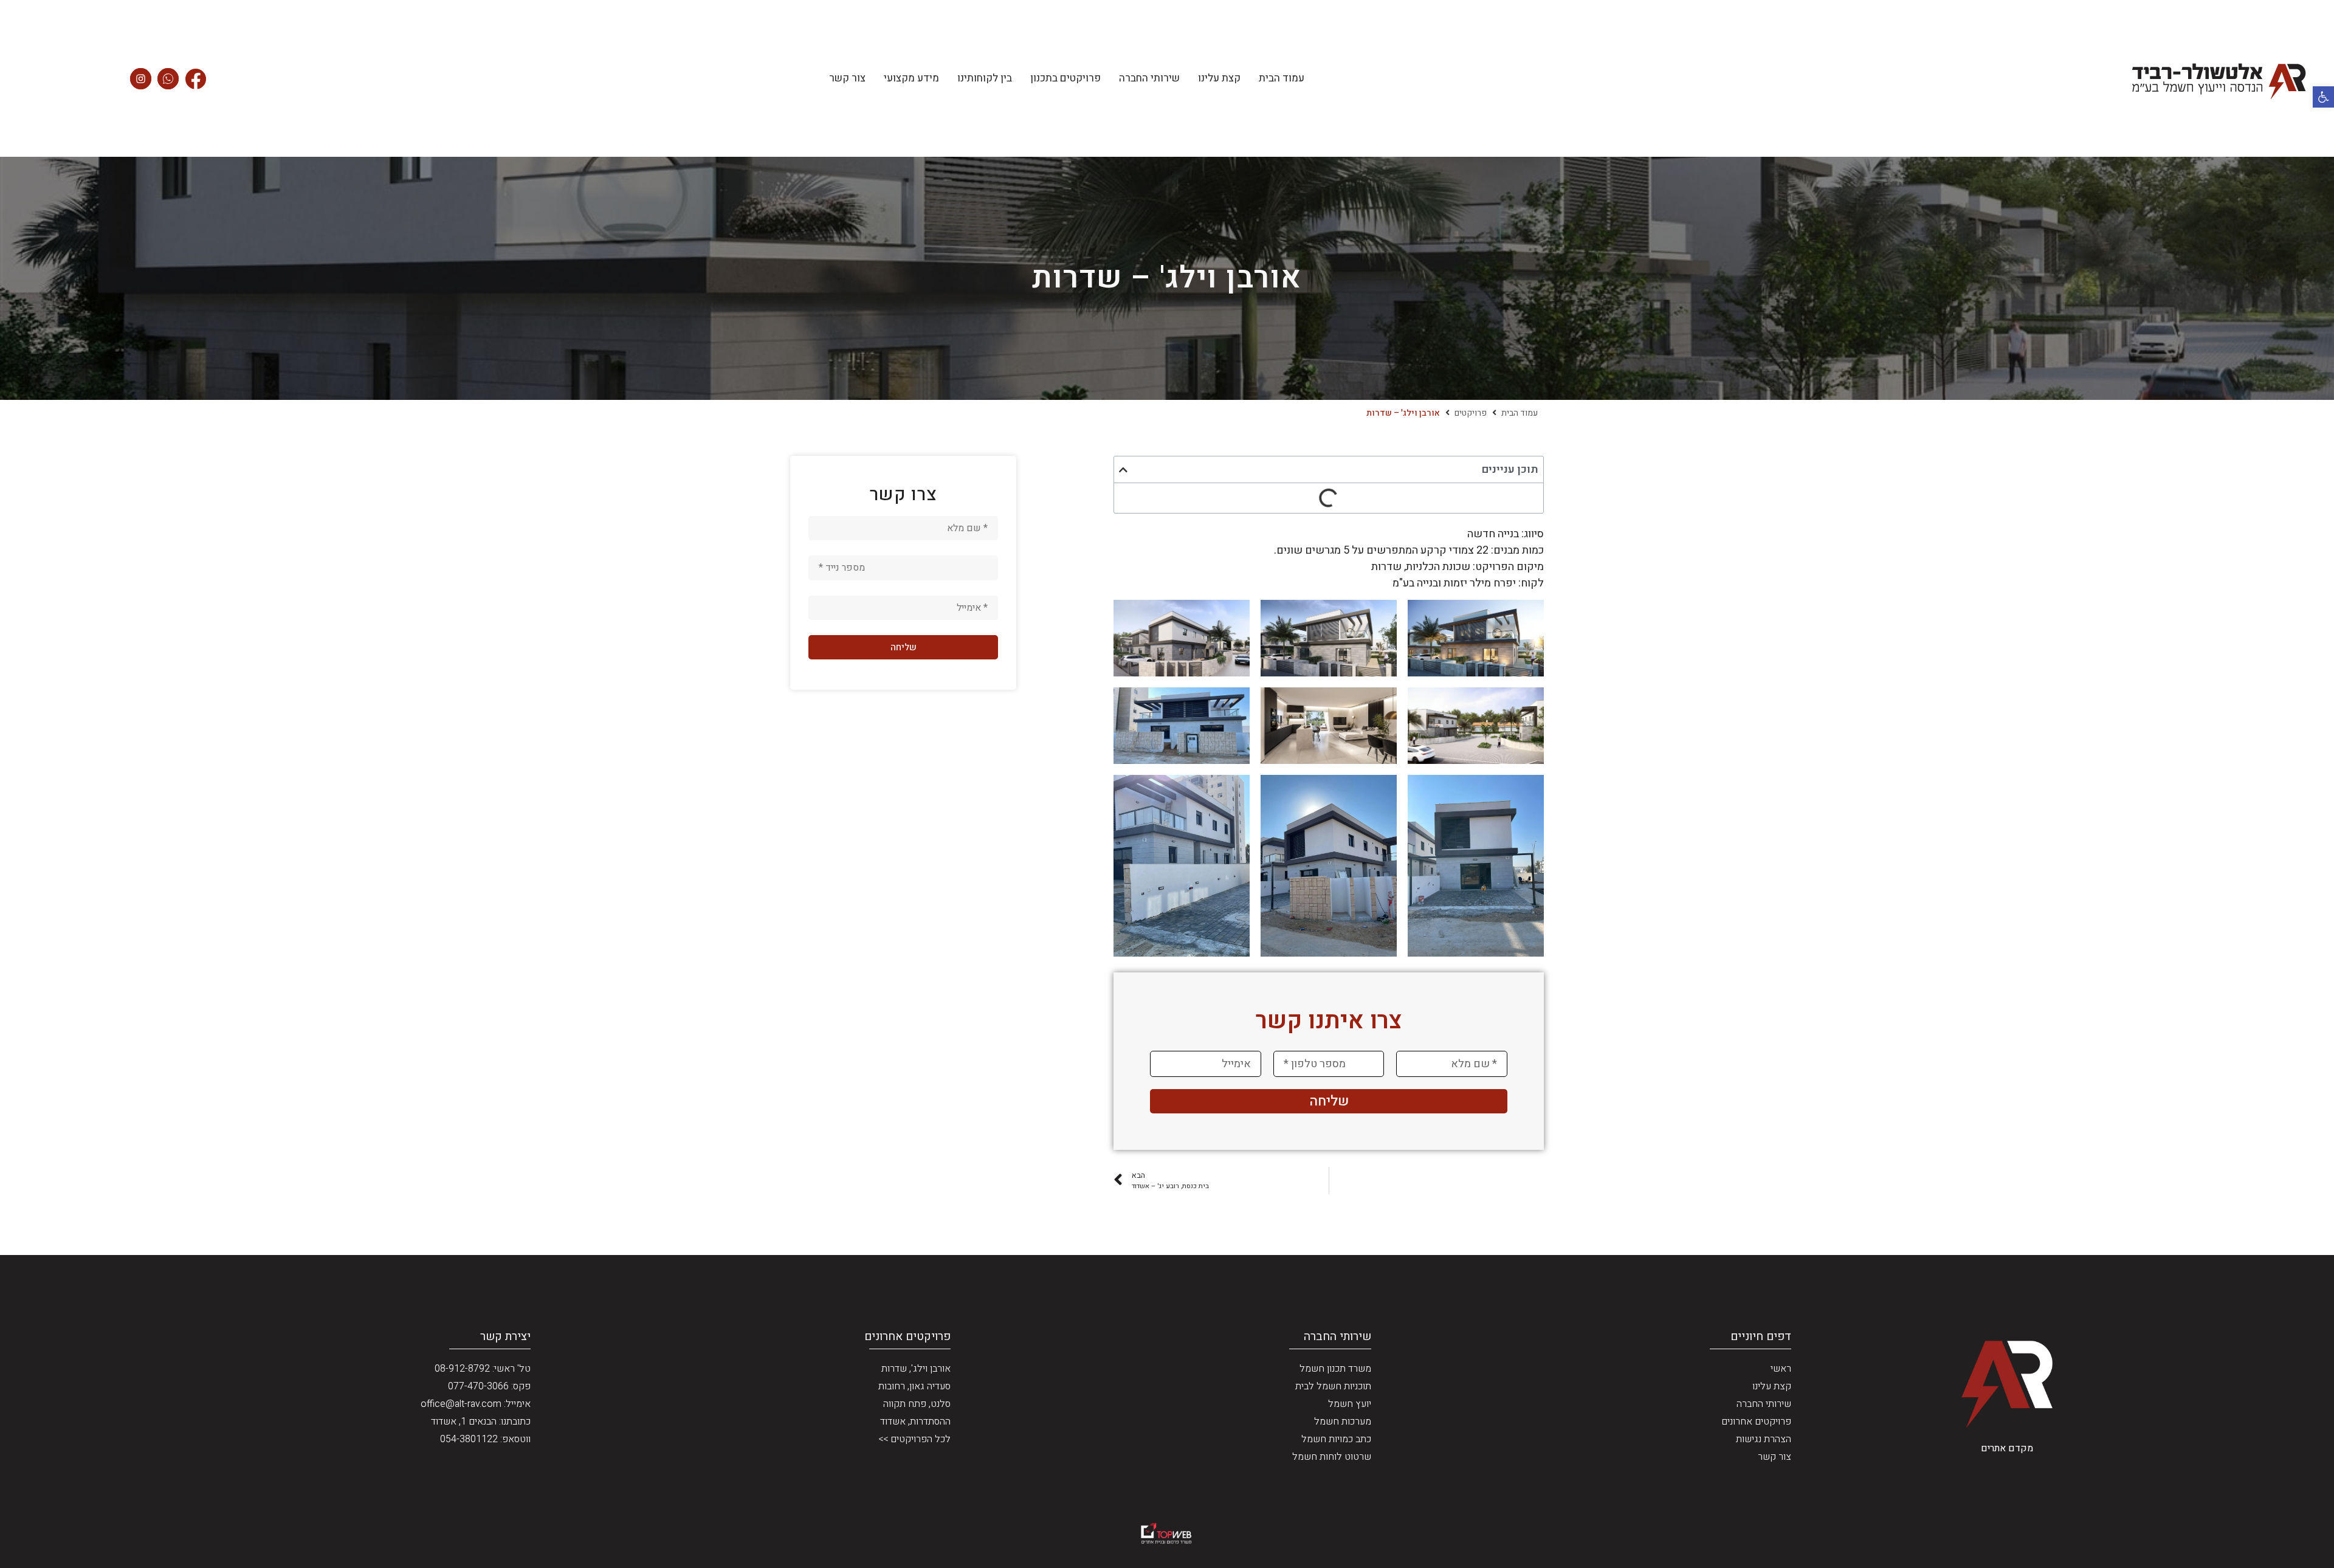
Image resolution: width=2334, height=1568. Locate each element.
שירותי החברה (1149, 78)
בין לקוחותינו (985, 78)
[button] (2323, 97)
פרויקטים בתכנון (1065, 78)
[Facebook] (195, 79)
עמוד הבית (1282, 78)
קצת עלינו (1219, 78)
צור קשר (847, 78)
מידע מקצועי (911, 78)
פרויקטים (1471, 413)
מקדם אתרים (2007, 1448)
